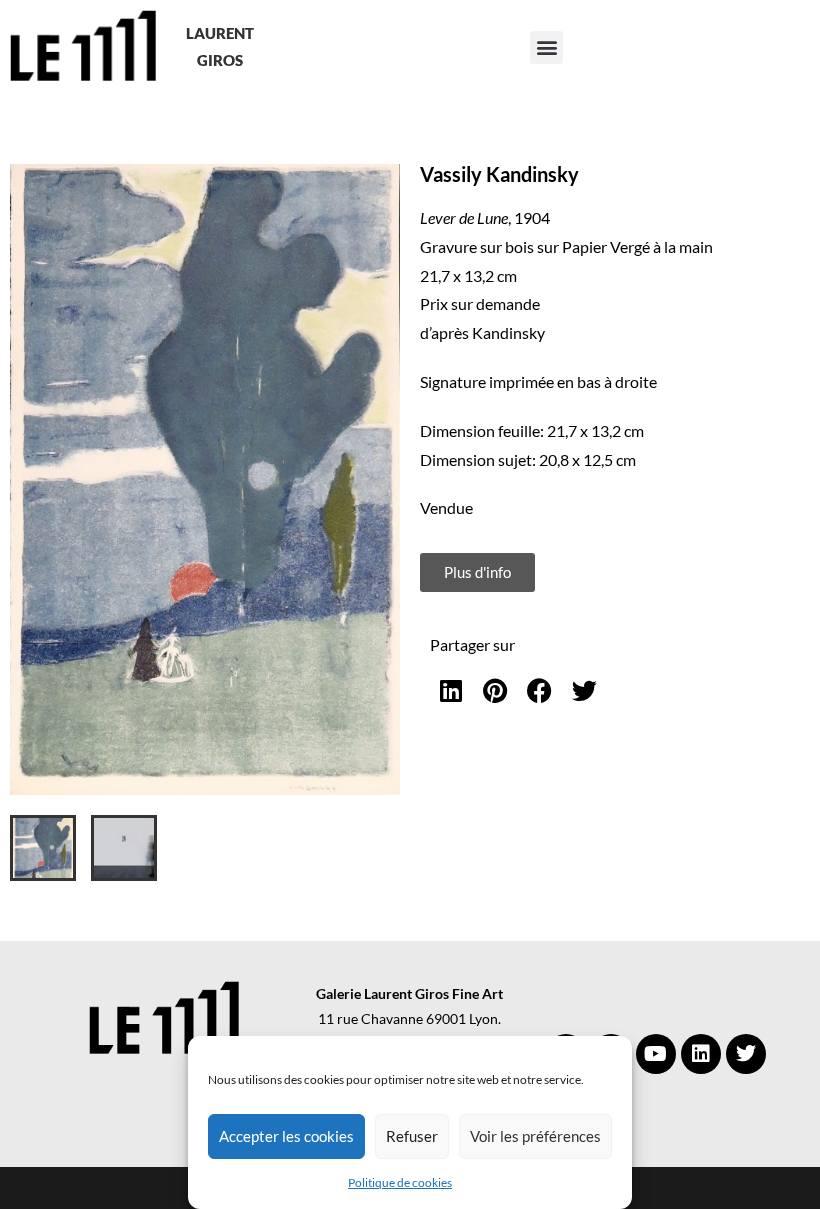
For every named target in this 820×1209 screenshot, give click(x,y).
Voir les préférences (535, 1136)
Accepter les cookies (286, 1136)
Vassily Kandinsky (499, 174)
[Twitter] (746, 1054)
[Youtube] (656, 1054)
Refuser (412, 1136)
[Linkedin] (701, 1054)
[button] (546, 47)
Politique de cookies (400, 1182)
